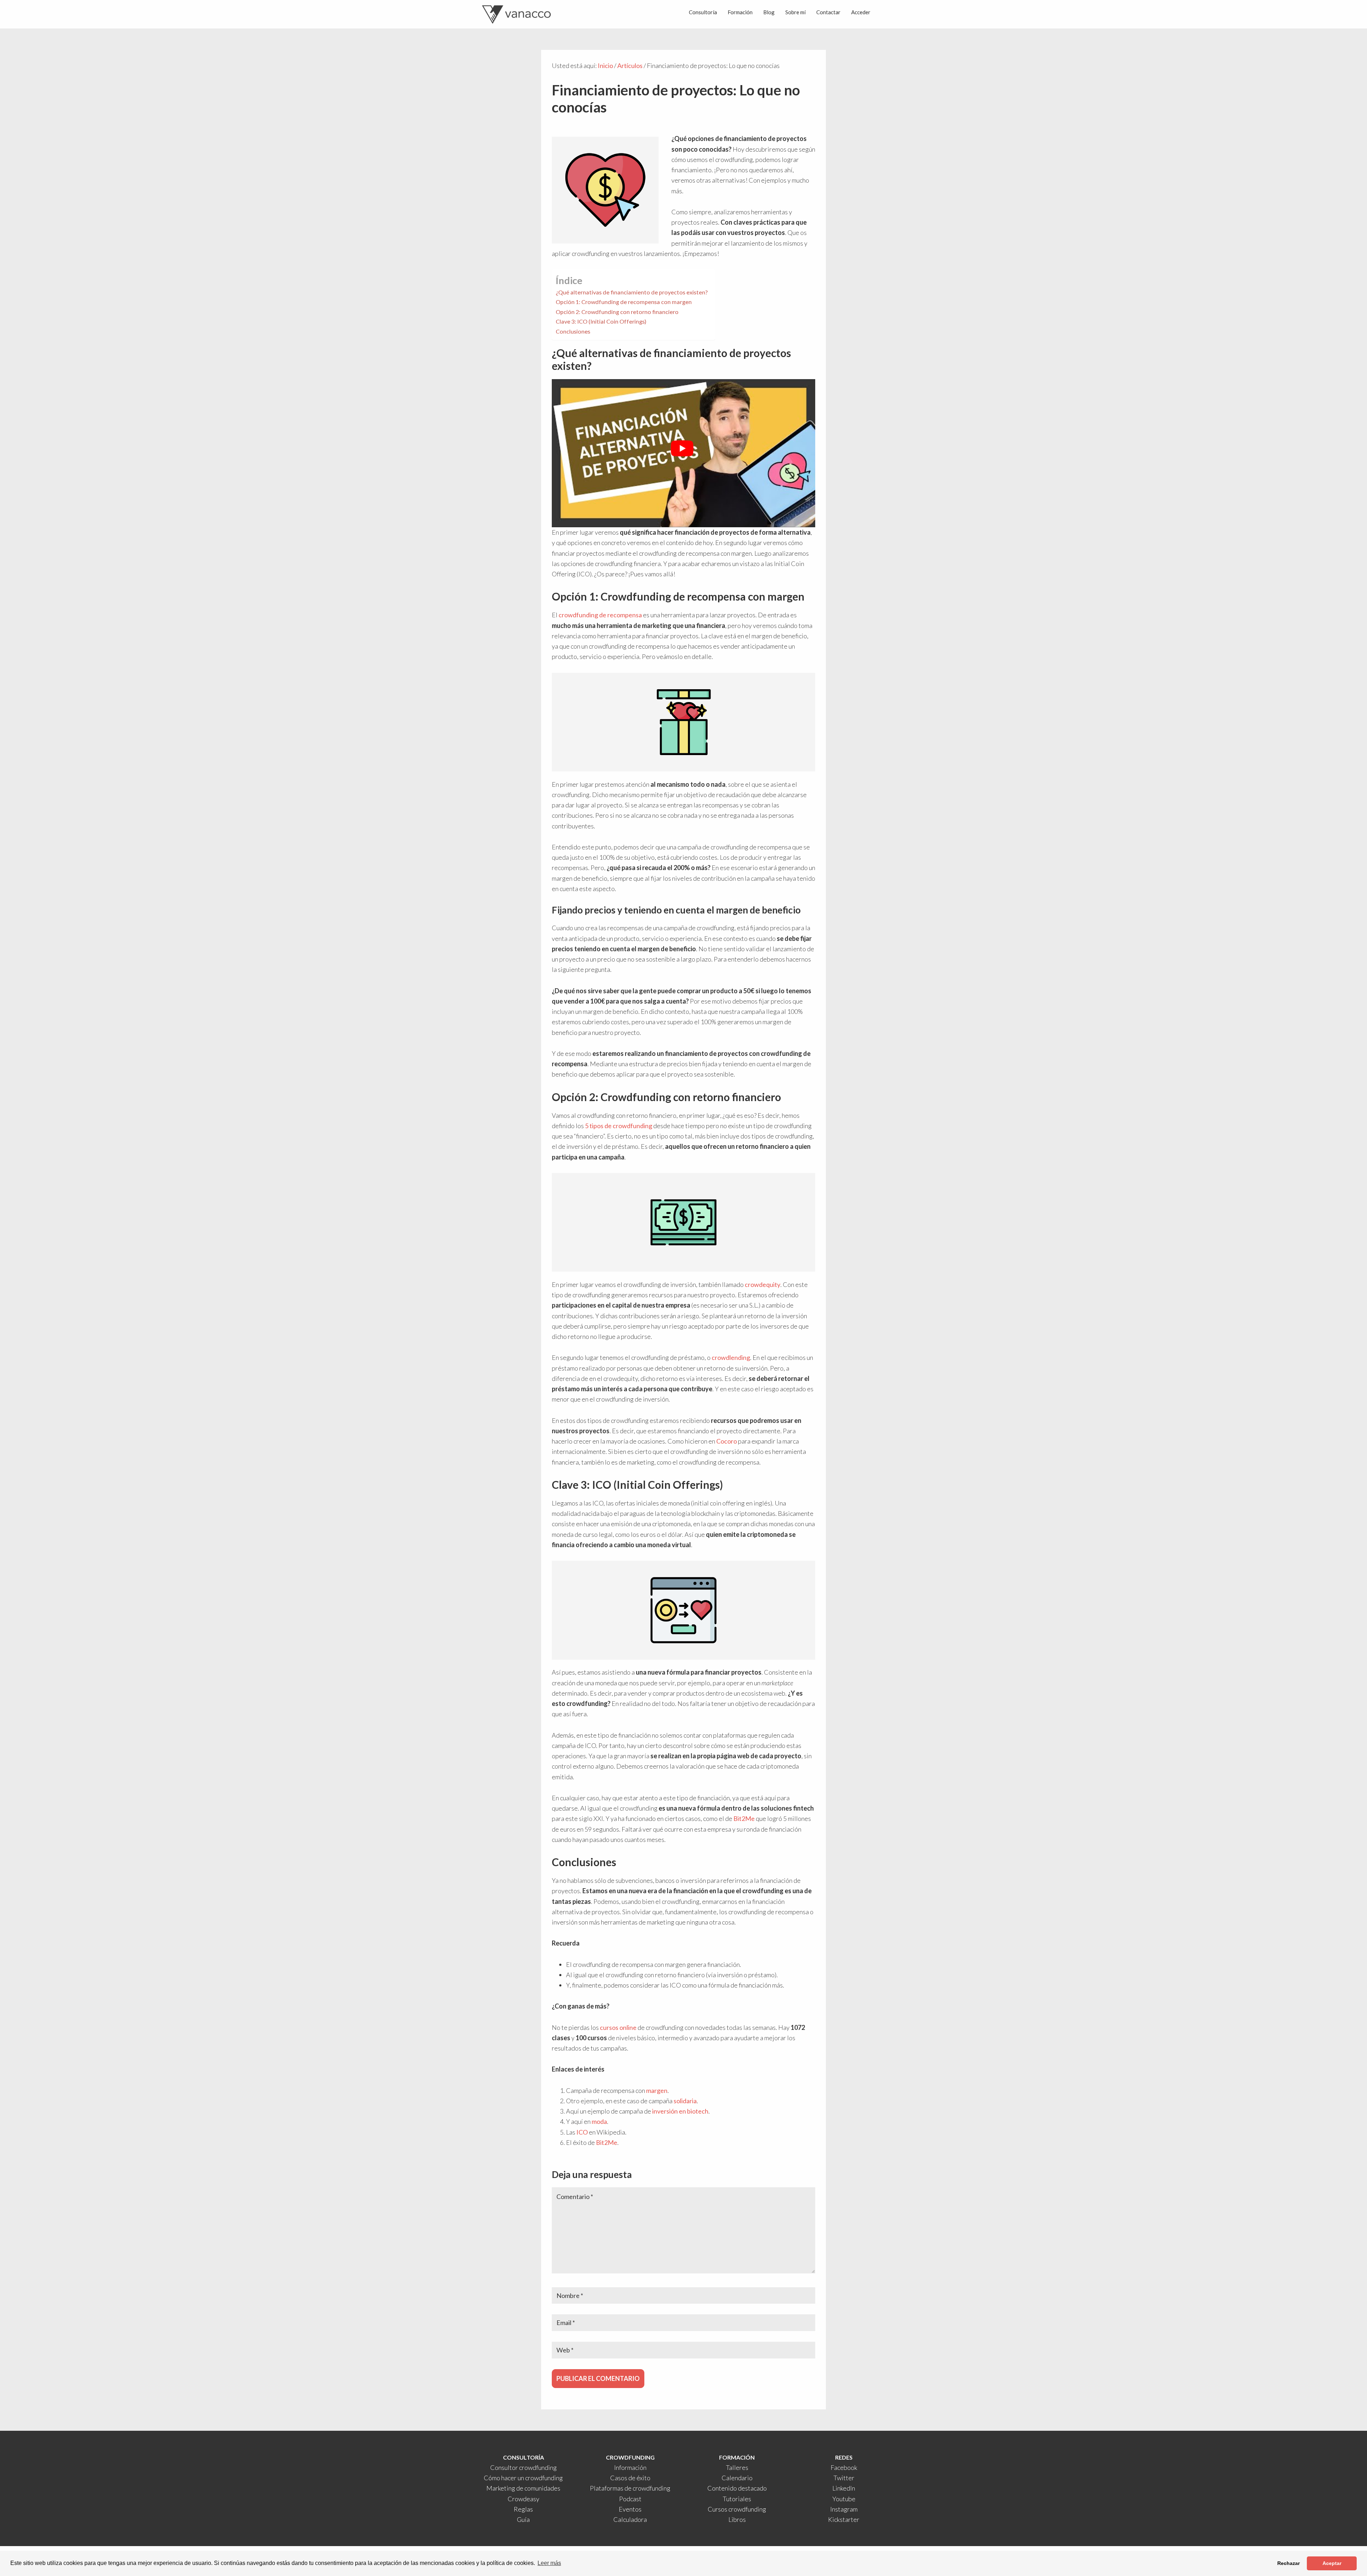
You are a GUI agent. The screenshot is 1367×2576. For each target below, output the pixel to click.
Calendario (737, 2478)
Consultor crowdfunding (523, 2467)
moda (599, 2121)
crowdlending (731, 1357)
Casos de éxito (630, 2478)
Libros (737, 2519)
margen (657, 2090)
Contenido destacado (737, 2488)
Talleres (737, 2467)
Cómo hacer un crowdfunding (523, 2478)
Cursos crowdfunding (737, 2509)
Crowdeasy (523, 2499)
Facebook (844, 2467)
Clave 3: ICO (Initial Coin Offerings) (601, 321)
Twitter (844, 2478)
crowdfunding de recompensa (600, 615)
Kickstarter (844, 2519)
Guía (523, 2519)
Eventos (630, 2509)
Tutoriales (737, 2499)
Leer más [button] (549, 2563)
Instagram (844, 2509)
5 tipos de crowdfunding (619, 1126)
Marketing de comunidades (523, 2488)
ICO (582, 2132)
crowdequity (763, 1284)
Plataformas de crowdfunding (630, 2488)
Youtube (844, 2499)
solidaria (685, 2101)
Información (630, 2467)
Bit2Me (744, 1818)
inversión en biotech (680, 2111)
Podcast (630, 2499)
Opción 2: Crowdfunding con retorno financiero (617, 312)
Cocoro (727, 1441)
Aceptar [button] (1332, 2563)
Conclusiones (573, 331)
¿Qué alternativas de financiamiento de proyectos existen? (632, 292)
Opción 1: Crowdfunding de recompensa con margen (624, 302)
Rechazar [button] (1289, 2563)
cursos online (618, 2027)
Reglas (523, 2509)
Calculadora (630, 2519)
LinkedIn (844, 2488)
